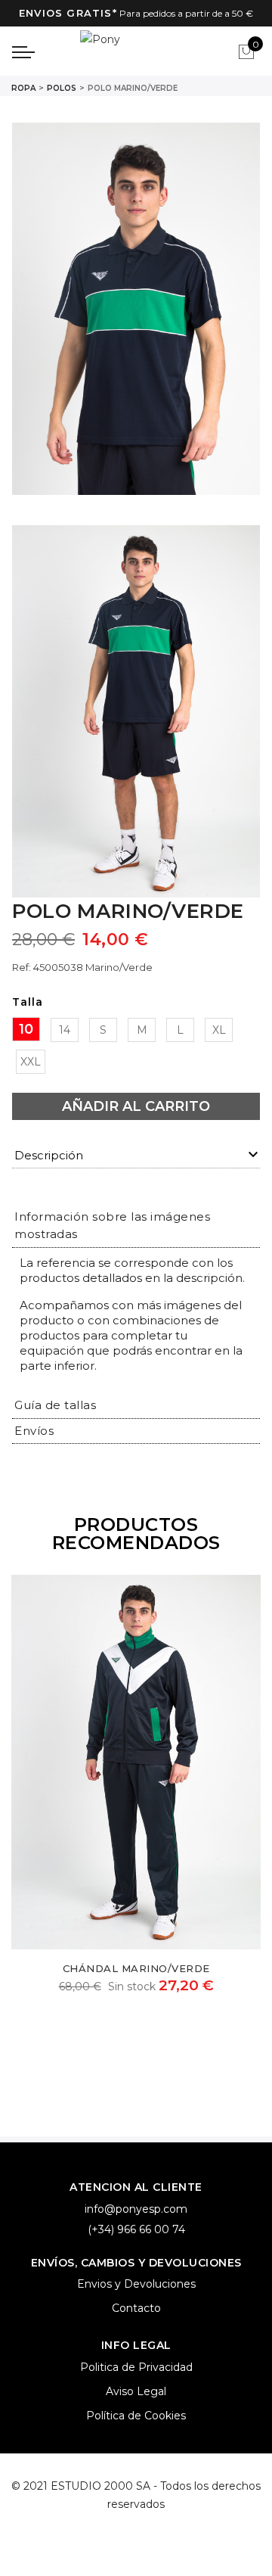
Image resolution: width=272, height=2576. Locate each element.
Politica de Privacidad (136, 2367)
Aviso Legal (136, 2391)
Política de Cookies (136, 2416)
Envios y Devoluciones (136, 2284)
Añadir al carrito (136, 1106)
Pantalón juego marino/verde (149, 1968)
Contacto (136, 2308)
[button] (55, 1405)
